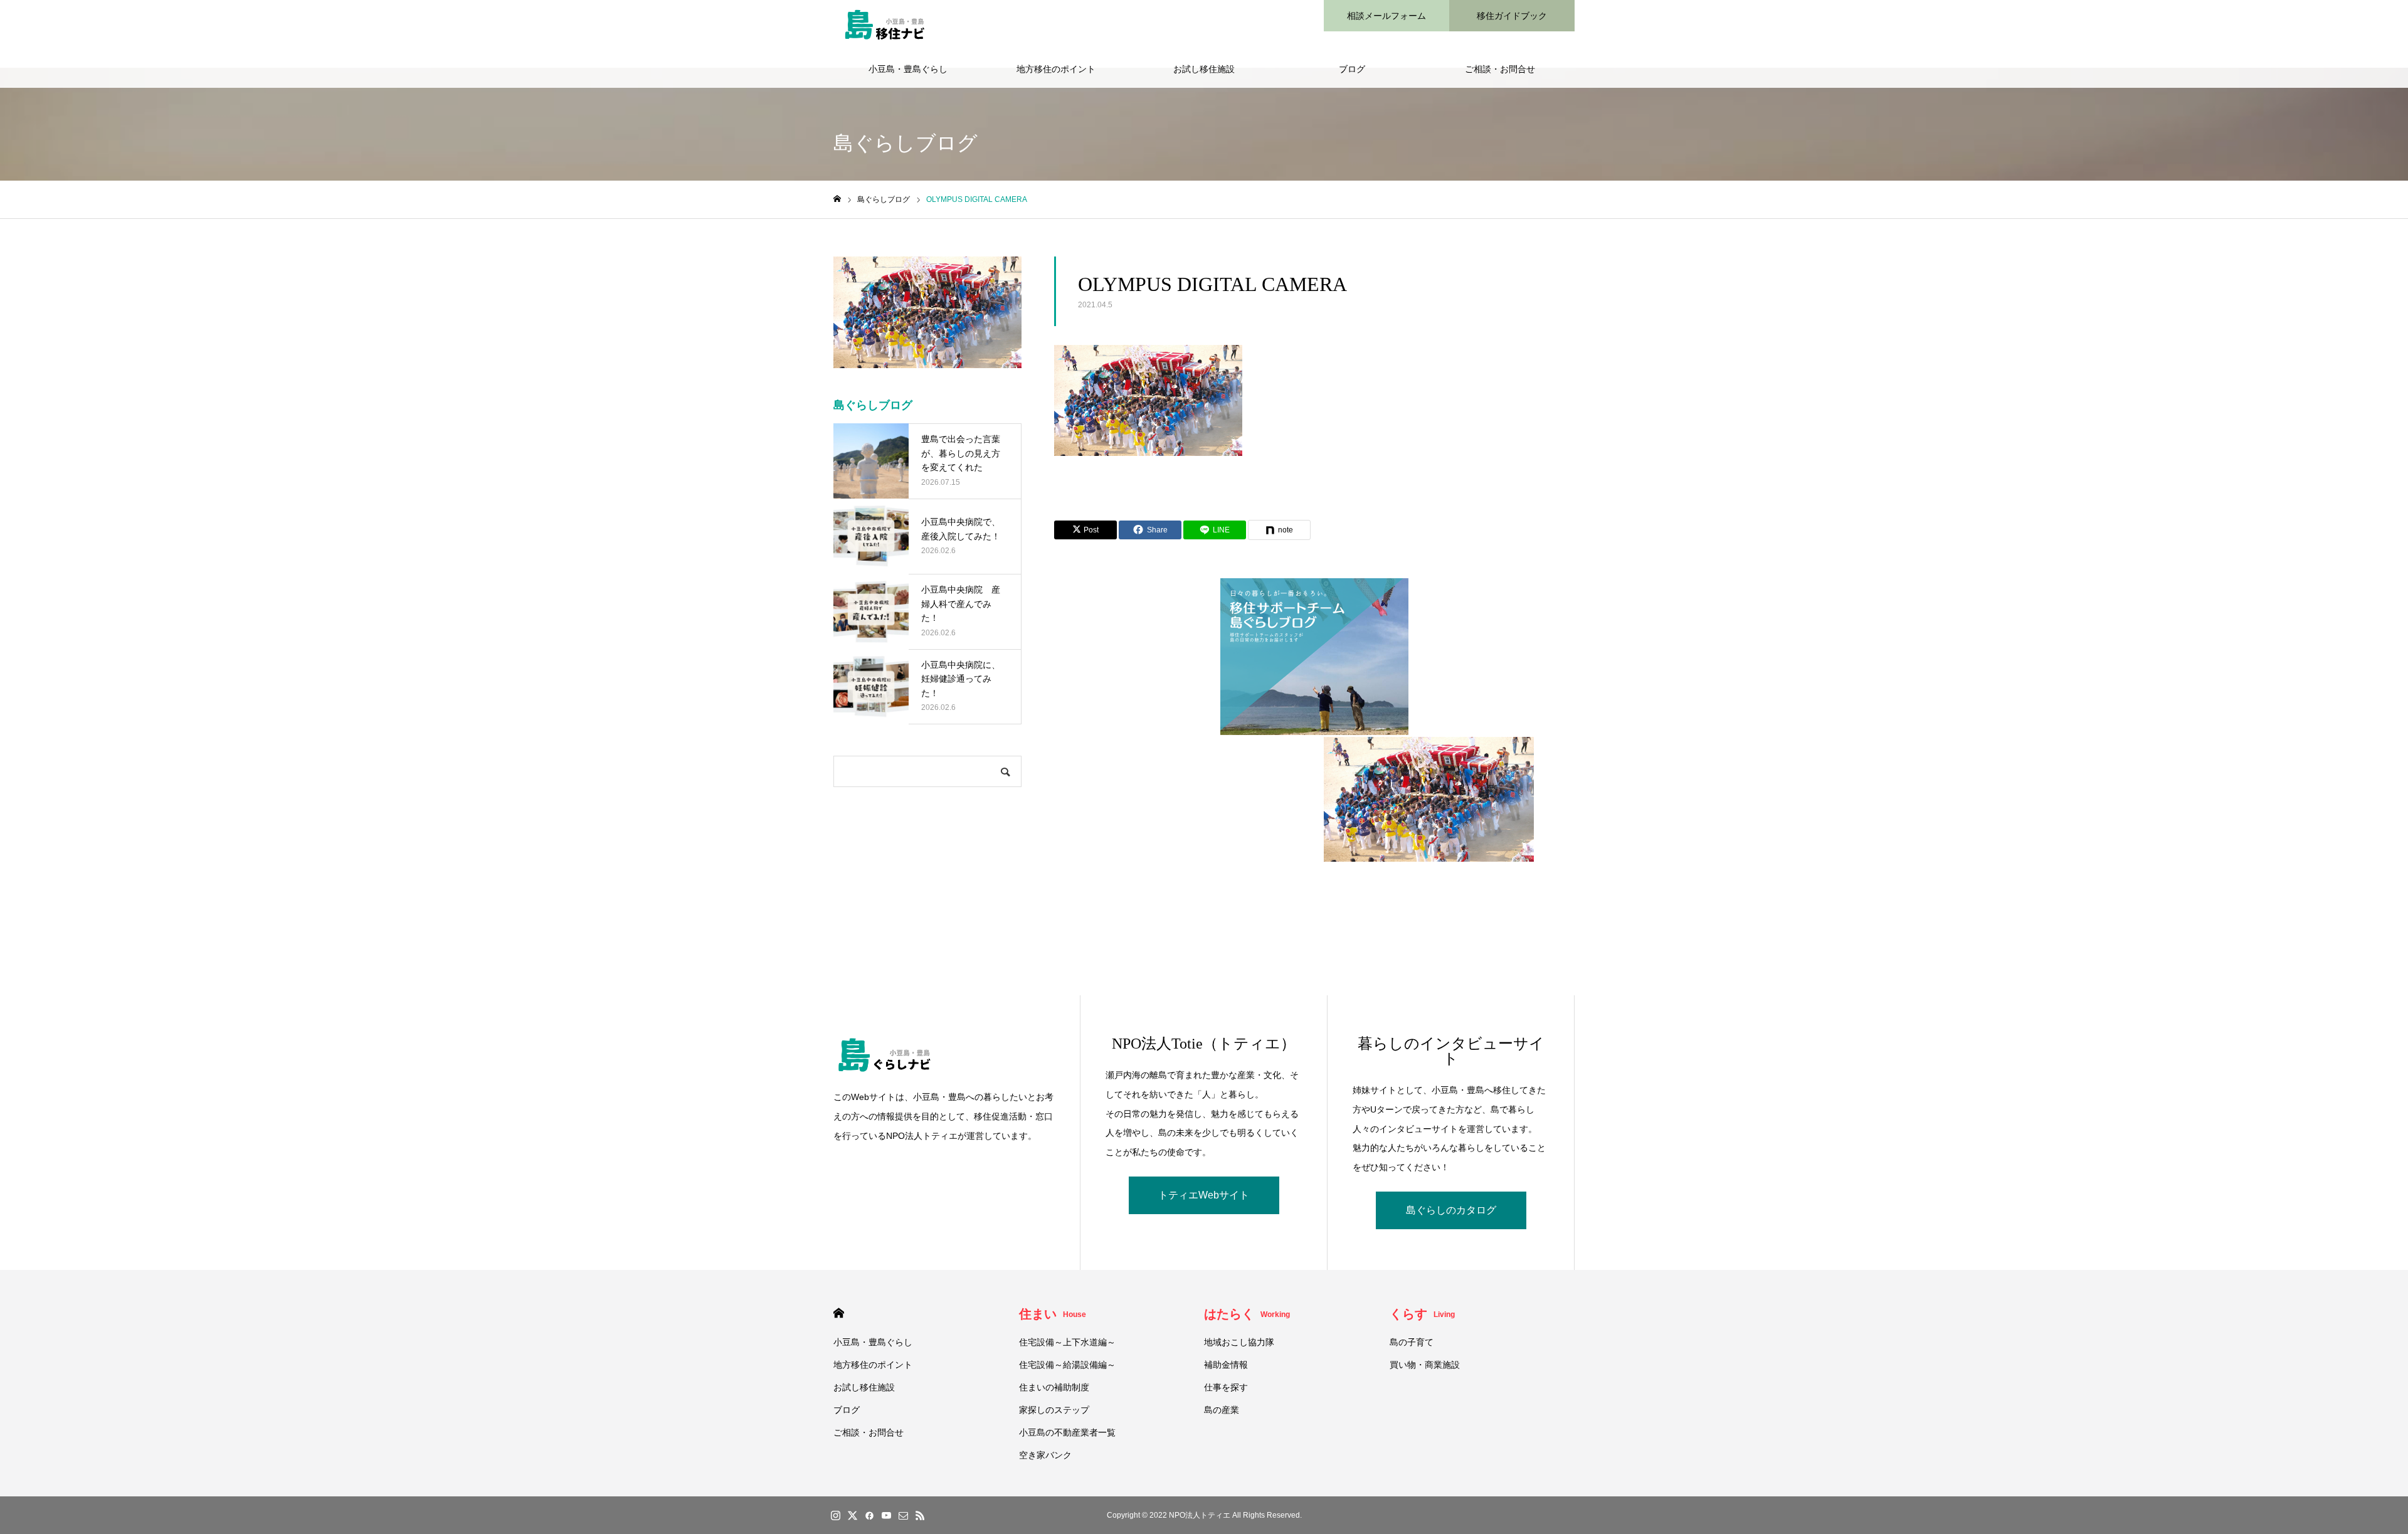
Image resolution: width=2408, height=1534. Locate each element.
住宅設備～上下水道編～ (1067, 1342)
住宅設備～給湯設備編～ (1067, 1365)
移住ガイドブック (1512, 16)
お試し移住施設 (1204, 69)
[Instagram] (835, 1515)
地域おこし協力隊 (1239, 1342)
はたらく (1247, 1314)
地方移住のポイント (1056, 69)
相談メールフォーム (1386, 16)
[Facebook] (869, 1515)
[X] (852, 1515)
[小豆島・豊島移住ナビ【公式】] (884, 25)
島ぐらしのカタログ (1451, 1210)
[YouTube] (886, 1515)
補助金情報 (1226, 1365)
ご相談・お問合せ (1500, 69)
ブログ (1352, 69)
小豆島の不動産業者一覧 (1067, 1432)
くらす (1422, 1314)
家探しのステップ (1054, 1410)
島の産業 (1222, 1410)
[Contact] (903, 1515)
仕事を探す (1226, 1387)
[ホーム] (837, 199)
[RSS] (920, 1515)
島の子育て (1412, 1342)
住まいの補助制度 (1054, 1387)
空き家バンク (1045, 1455)
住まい (1053, 1314)
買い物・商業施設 (1425, 1365)
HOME (839, 1313)
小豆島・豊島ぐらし (908, 69)
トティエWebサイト (1204, 1195)
